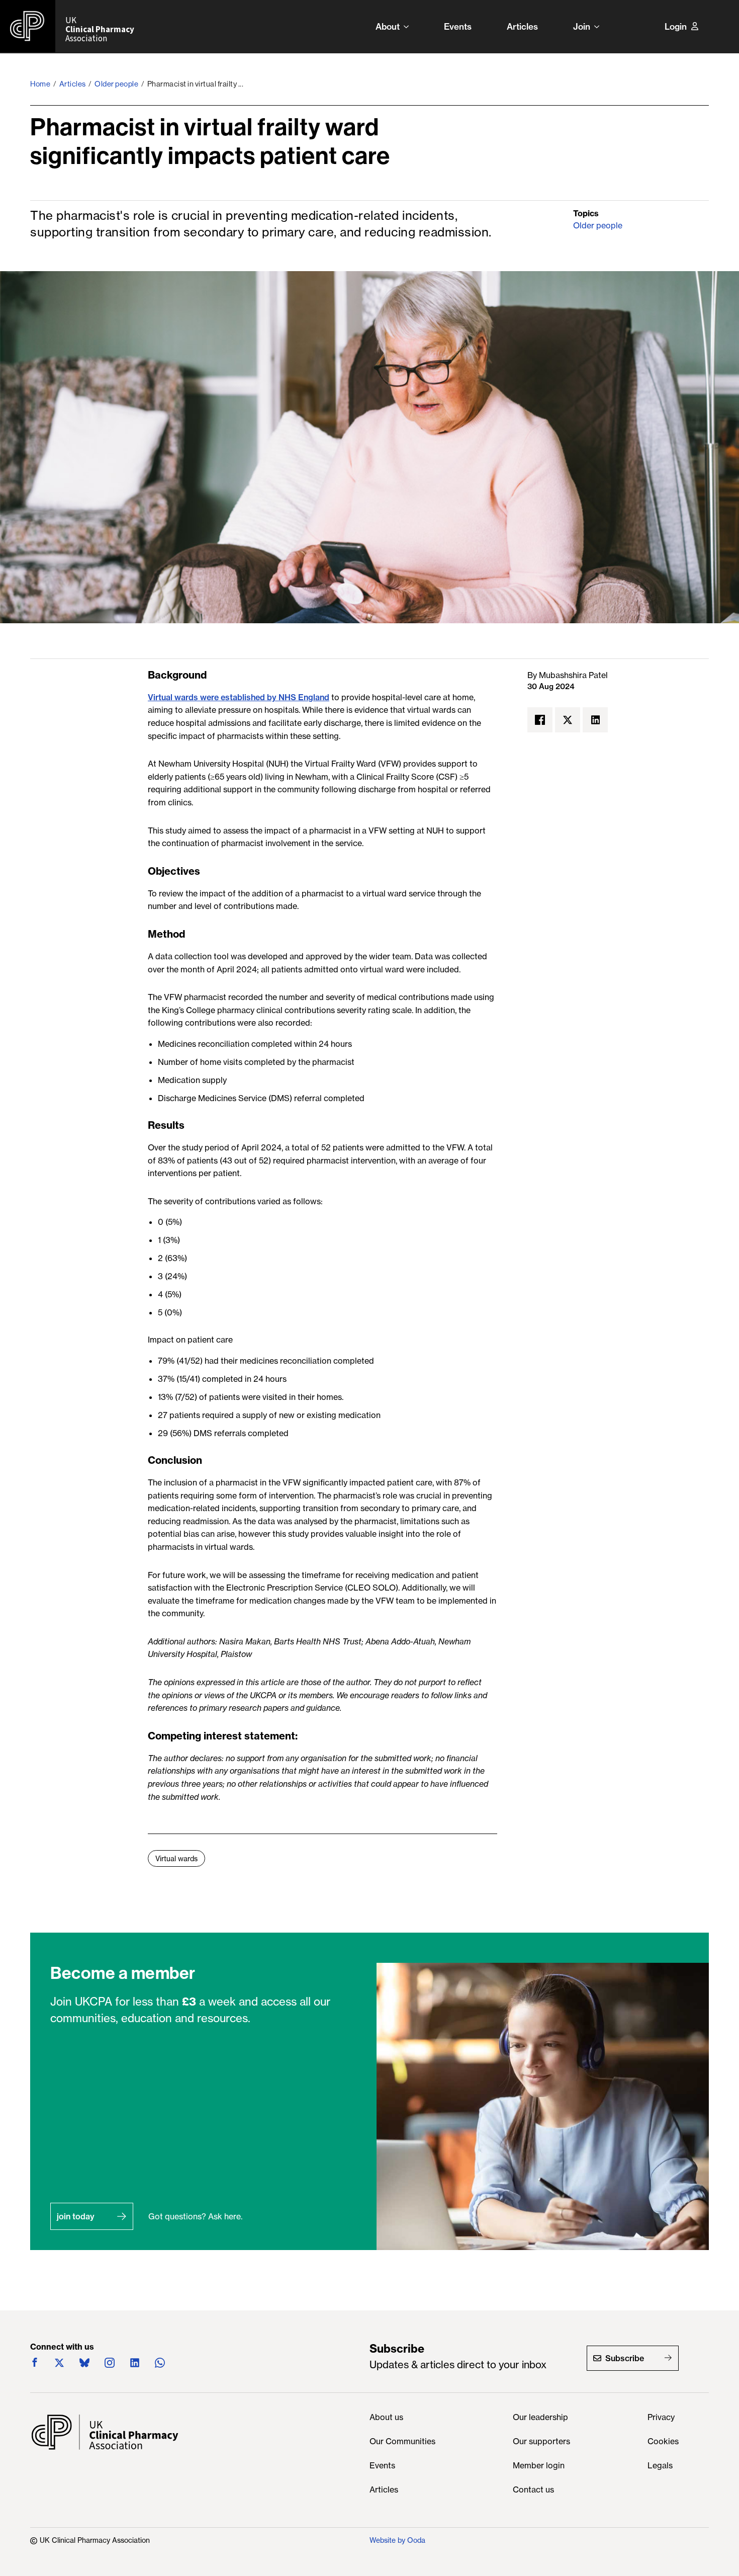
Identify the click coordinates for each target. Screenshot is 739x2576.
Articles (522, 26)
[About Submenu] (409, 26)
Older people (116, 84)
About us (386, 2418)
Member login (539, 2466)
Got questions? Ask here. (195, 2216)
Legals (660, 2466)
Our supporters (541, 2442)
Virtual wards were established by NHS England (239, 697)
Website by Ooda (397, 2540)
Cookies (663, 2442)
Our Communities (402, 2442)
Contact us (533, 2490)
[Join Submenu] (600, 26)
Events (458, 26)
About (388, 26)
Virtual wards (176, 1859)
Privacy (661, 2418)
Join (582, 26)
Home (40, 84)
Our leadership (540, 2418)
